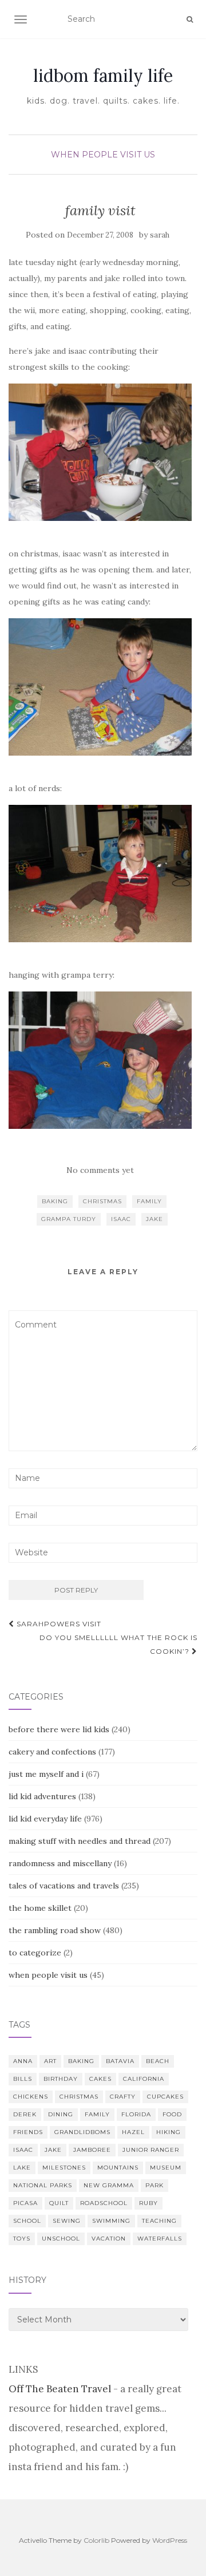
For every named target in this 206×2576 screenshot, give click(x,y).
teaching (159, 2221)
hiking (169, 2132)
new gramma (109, 2185)
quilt (59, 2203)
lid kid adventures (42, 1796)
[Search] (190, 19)
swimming (111, 2221)
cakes (100, 2079)
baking (55, 1201)
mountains (118, 2168)
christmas (102, 1201)
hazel (133, 2132)
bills (23, 2079)
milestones (64, 2168)
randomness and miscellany (60, 1863)
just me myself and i (46, 1774)
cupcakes (165, 2097)
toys (22, 2239)
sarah (160, 235)
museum (166, 2168)
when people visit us (103, 155)
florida (136, 2114)
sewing (67, 2221)
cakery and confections (52, 1752)
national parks (43, 2185)
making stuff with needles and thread (80, 1841)
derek (25, 2114)
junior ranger (151, 2150)
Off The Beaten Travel (60, 2389)
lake (22, 2168)
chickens (31, 2097)
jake (154, 1219)
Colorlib (96, 2540)
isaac (121, 1219)
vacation (109, 2239)
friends (28, 2132)
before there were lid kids (59, 1729)
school (27, 2221)
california (144, 2079)
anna (23, 2061)
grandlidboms (82, 2132)
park (154, 2185)
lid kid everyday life (45, 1819)
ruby (148, 2203)
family (149, 1201)
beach (158, 2061)
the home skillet (40, 1908)
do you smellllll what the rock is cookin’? (118, 1644)
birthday (61, 2079)
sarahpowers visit (58, 1624)
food (172, 2114)
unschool (61, 2239)
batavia (120, 2061)
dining (61, 2114)
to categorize (35, 1953)
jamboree (92, 2150)
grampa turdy (69, 1219)
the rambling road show (55, 1930)
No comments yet (100, 1170)
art (50, 2061)
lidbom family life (103, 76)
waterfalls (160, 2239)
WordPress (170, 2540)
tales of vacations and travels (64, 1886)
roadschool (104, 2203)
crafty (123, 2097)
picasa (25, 2203)
